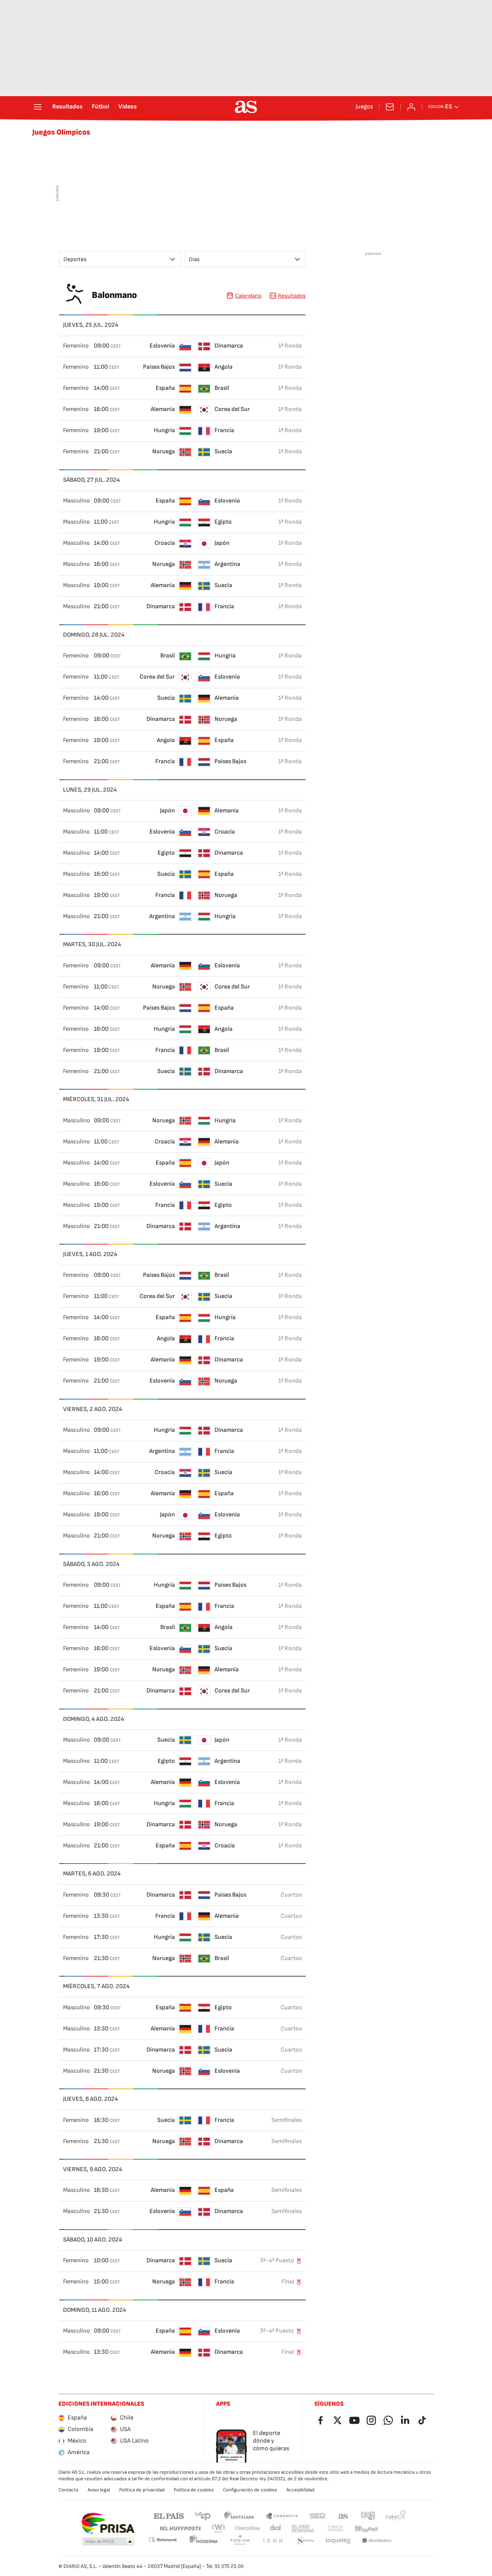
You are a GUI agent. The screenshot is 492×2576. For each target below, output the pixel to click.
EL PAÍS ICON (273, 2541)
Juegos (364, 107)
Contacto (68, 2490)
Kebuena (366, 2529)
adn (368, 2515)
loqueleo (338, 2541)
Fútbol (101, 107)
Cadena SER (317, 2515)
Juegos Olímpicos (61, 132)
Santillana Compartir (282, 2515)
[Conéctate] (411, 107)
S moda (305, 2541)
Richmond (163, 2540)
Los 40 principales (203, 2515)
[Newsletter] (390, 107)
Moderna (204, 2541)
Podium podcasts (240, 2541)
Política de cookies (194, 2490)
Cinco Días (248, 2529)
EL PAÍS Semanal (303, 2529)
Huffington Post (180, 2529)
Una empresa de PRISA (108, 2523)
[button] (108, 2542)
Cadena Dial (276, 2529)
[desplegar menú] (38, 107)
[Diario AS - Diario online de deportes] (246, 107)
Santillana (239, 2515)
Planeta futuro (335, 2529)
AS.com (343, 2515)
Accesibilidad (300, 2490)
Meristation (377, 2541)
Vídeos (128, 107)
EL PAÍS (169, 2515)
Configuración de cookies (250, 2490)
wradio (219, 2529)
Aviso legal (99, 2490)
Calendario (248, 296)
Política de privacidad (142, 2490)
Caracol (396, 2515)
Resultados (67, 107)
